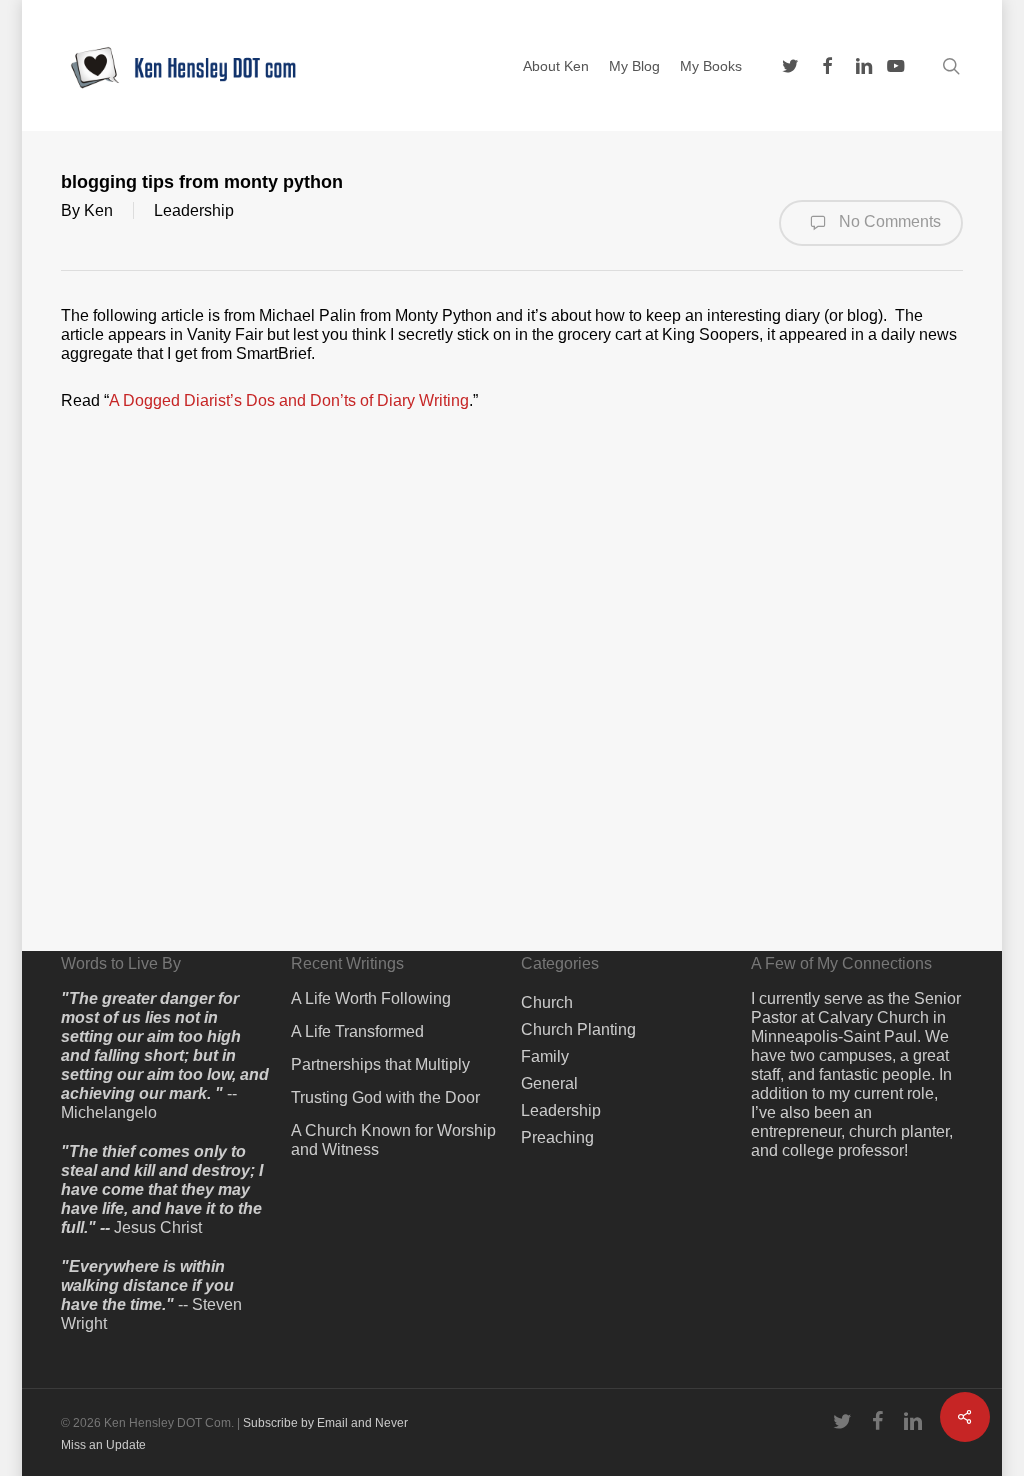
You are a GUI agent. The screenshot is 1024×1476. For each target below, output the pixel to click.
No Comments (888, 221)
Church (547, 1002)
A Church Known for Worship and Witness (393, 1140)
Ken (98, 210)
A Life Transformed (357, 1031)
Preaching (557, 1137)
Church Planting (578, 1029)
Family (545, 1056)
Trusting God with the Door (385, 1097)
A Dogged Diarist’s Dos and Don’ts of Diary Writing (289, 400)
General (549, 1083)
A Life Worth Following (371, 998)
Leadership (194, 210)
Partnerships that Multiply (380, 1064)
